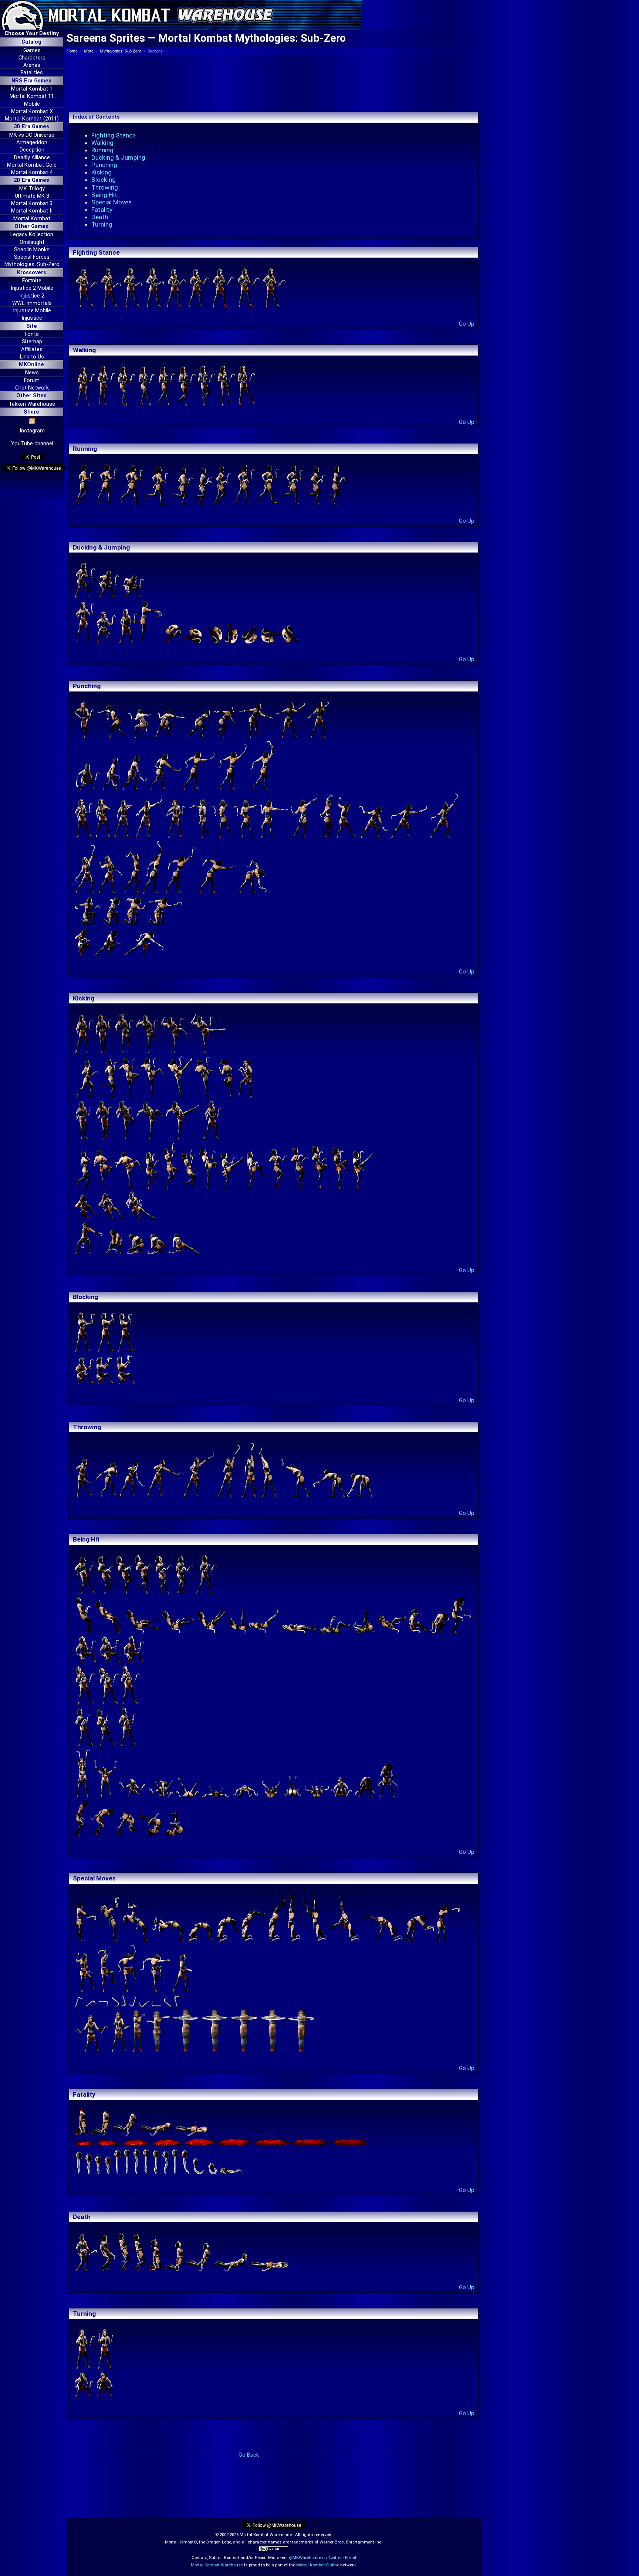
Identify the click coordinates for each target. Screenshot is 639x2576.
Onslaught (32, 242)
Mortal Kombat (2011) (32, 119)
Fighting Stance (114, 135)
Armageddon (32, 142)
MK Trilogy (32, 189)
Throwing (105, 187)
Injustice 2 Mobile (32, 288)
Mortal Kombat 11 (32, 96)
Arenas (32, 65)
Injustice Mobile (32, 311)
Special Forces (32, 257)
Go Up (467, 324)
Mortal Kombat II (32, 211)
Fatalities (32, 73)
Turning (102, 224)
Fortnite (32, 281)
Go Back (249, 2455)
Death (100, 217)
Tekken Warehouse (32, 404)
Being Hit (104, 195)
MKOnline (31, 365)
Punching (104, 165)
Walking (102, 143)
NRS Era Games (31, 81)
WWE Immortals (32, 303)
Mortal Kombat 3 (32, 203)
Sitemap (32, 342)
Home (72, 51)
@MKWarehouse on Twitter (315, 2558)
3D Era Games (31, 127)
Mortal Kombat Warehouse (217, 2565)
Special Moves (111, 202)
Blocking (104, 180)
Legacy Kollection (32, 235)
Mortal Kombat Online (318, 2565)
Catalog (31, 42)
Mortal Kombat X (32, 111)
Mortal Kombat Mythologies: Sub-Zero (252, 38)
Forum (32, 380)
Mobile (32, 104)
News (32, 373)
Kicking (102, 172)
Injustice (32, 318)
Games (32, 50)
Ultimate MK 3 (32, 196)
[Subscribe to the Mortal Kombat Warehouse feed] (32, 423)
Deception (32, 150)
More (89, 51)
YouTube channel (32, 444)
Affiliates (32, 349)
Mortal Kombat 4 (32, 172)
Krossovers (32, 273)
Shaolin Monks (32, 250)
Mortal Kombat (32, 219)
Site (32, 326)
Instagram (32, 431)
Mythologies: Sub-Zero (32, 264)
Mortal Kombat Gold (32, 165)
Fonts (32, 334)
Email (351, 2558)
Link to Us (32, 357)
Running (102, 150)
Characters (32, 58)
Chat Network (32, 388)
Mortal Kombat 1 (32, 89)
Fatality (102, 210)
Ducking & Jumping (118, 157)
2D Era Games (31, 180)
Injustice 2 (32, 296)
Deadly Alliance (32, 158)
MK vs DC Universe (32, 135)
